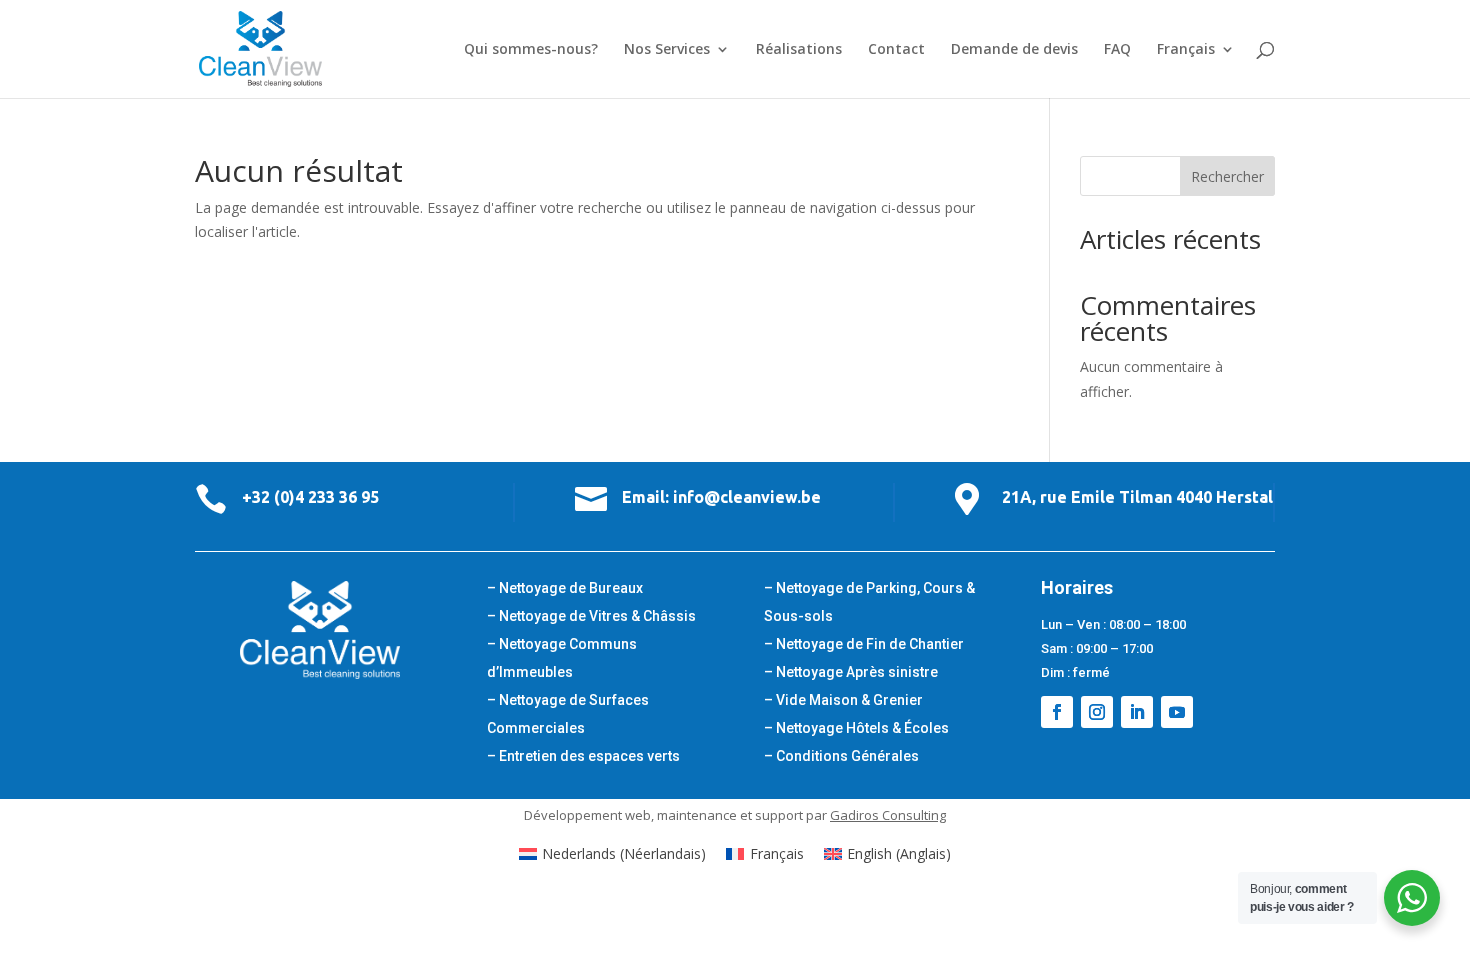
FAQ (1117, 50)
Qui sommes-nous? (531, 50)
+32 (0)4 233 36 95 (310, 497)
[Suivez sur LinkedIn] (1137, 712)
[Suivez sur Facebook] (1057, 712)
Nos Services (667, 50)
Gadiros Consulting (888, 815)
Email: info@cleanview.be (721, 497)
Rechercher (1227, 176)
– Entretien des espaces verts (583, 756)
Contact (896, 50)
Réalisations (799, 50)
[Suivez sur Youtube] (1177, 712)
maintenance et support (730, 815)
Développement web (587, 815)
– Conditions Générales (841, 756)
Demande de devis (1014, 50)
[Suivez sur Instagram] (1097, 712)
